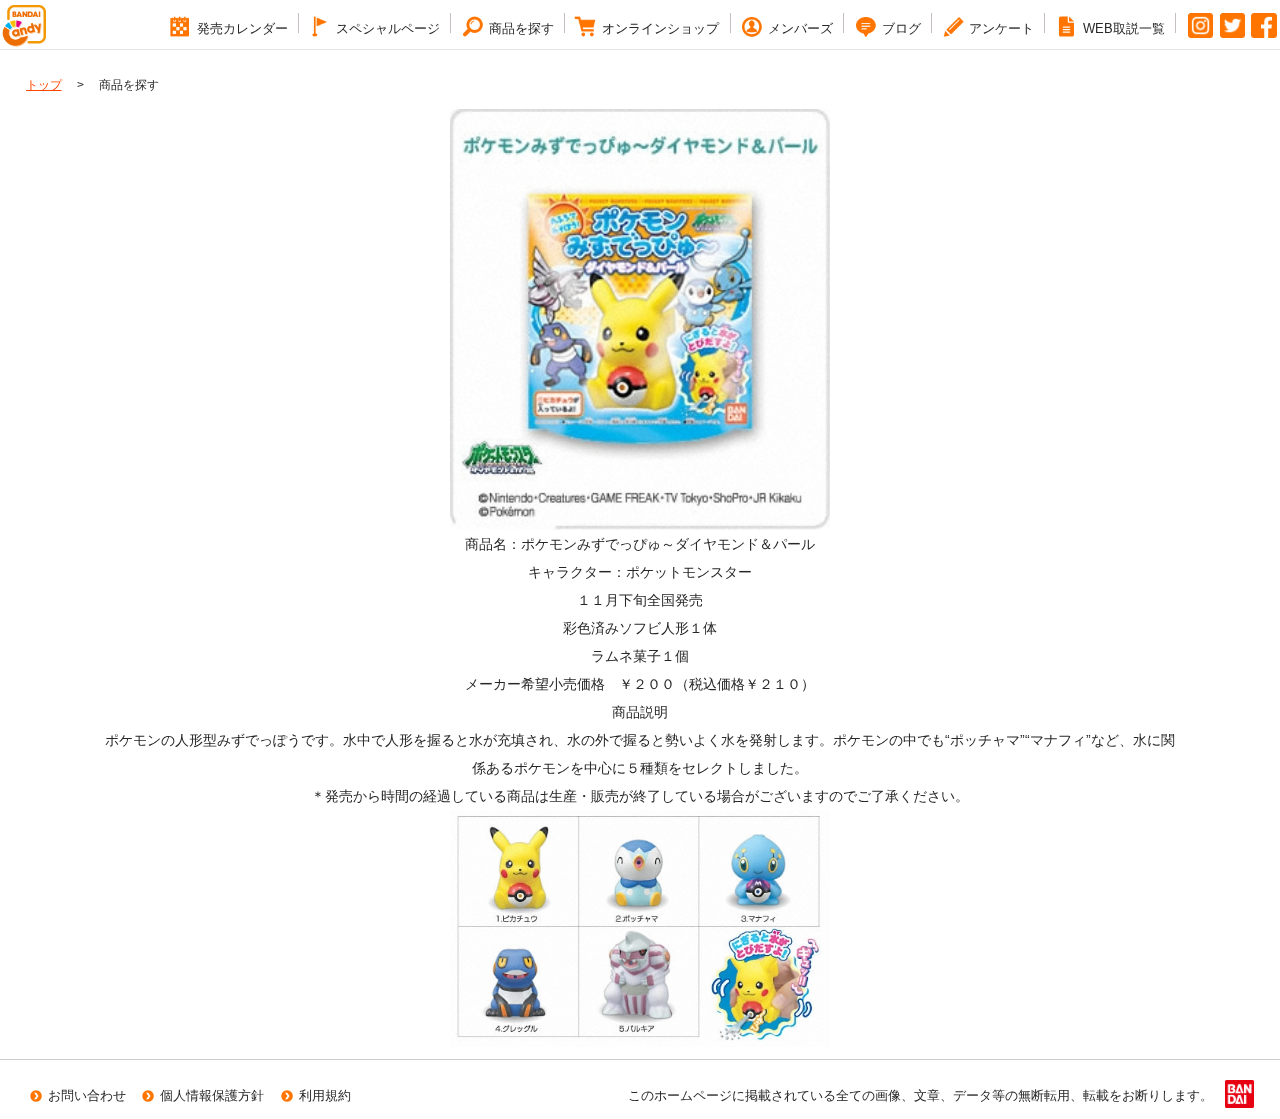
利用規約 (325, 1095)
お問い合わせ (87, 1095)
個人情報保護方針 (212, 1095)
